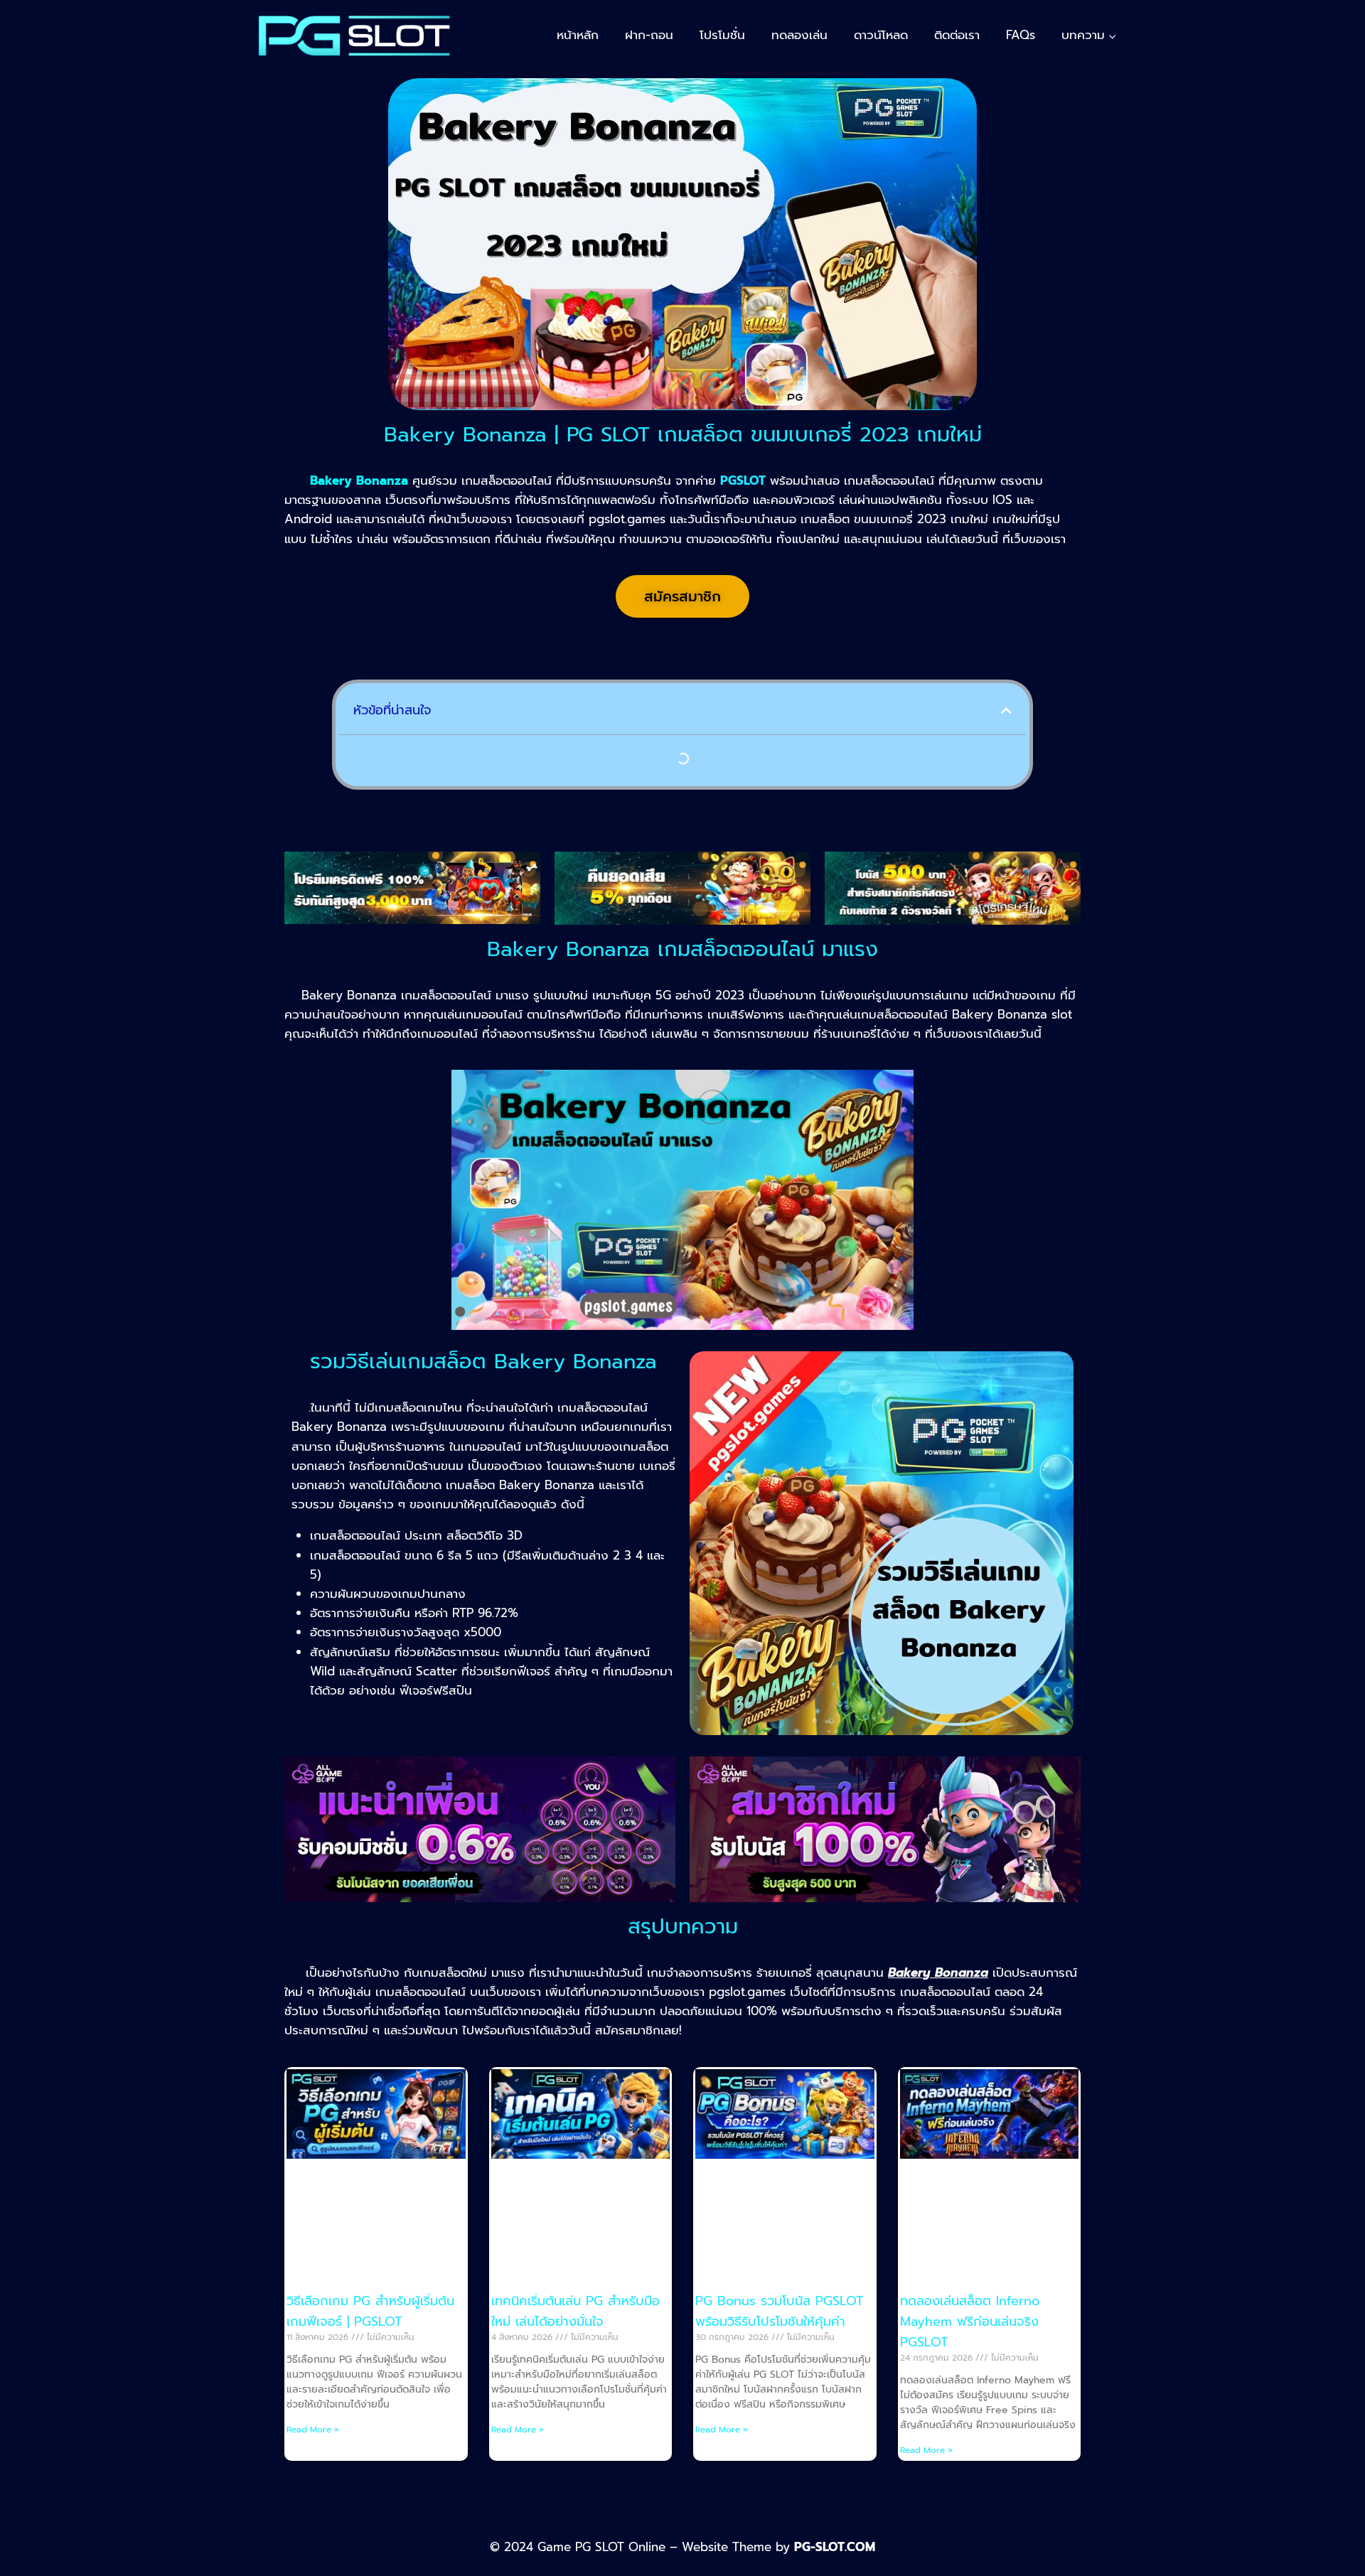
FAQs (1021, 35)
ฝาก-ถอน (649, 35)
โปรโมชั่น (722, 35)
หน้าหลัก (578, 35)
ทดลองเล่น (799, 35)
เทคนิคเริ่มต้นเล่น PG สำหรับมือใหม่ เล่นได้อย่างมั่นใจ (576, 2311)
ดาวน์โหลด (881, 35)
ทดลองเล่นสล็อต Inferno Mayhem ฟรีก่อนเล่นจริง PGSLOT (970, 2322)
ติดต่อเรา (957, 35)
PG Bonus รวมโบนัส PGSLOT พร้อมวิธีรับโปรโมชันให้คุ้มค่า (780, 2311)
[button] (1006, 710)
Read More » (313, 2430)
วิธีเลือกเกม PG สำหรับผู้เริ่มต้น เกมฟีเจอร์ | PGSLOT (370, 2311)
